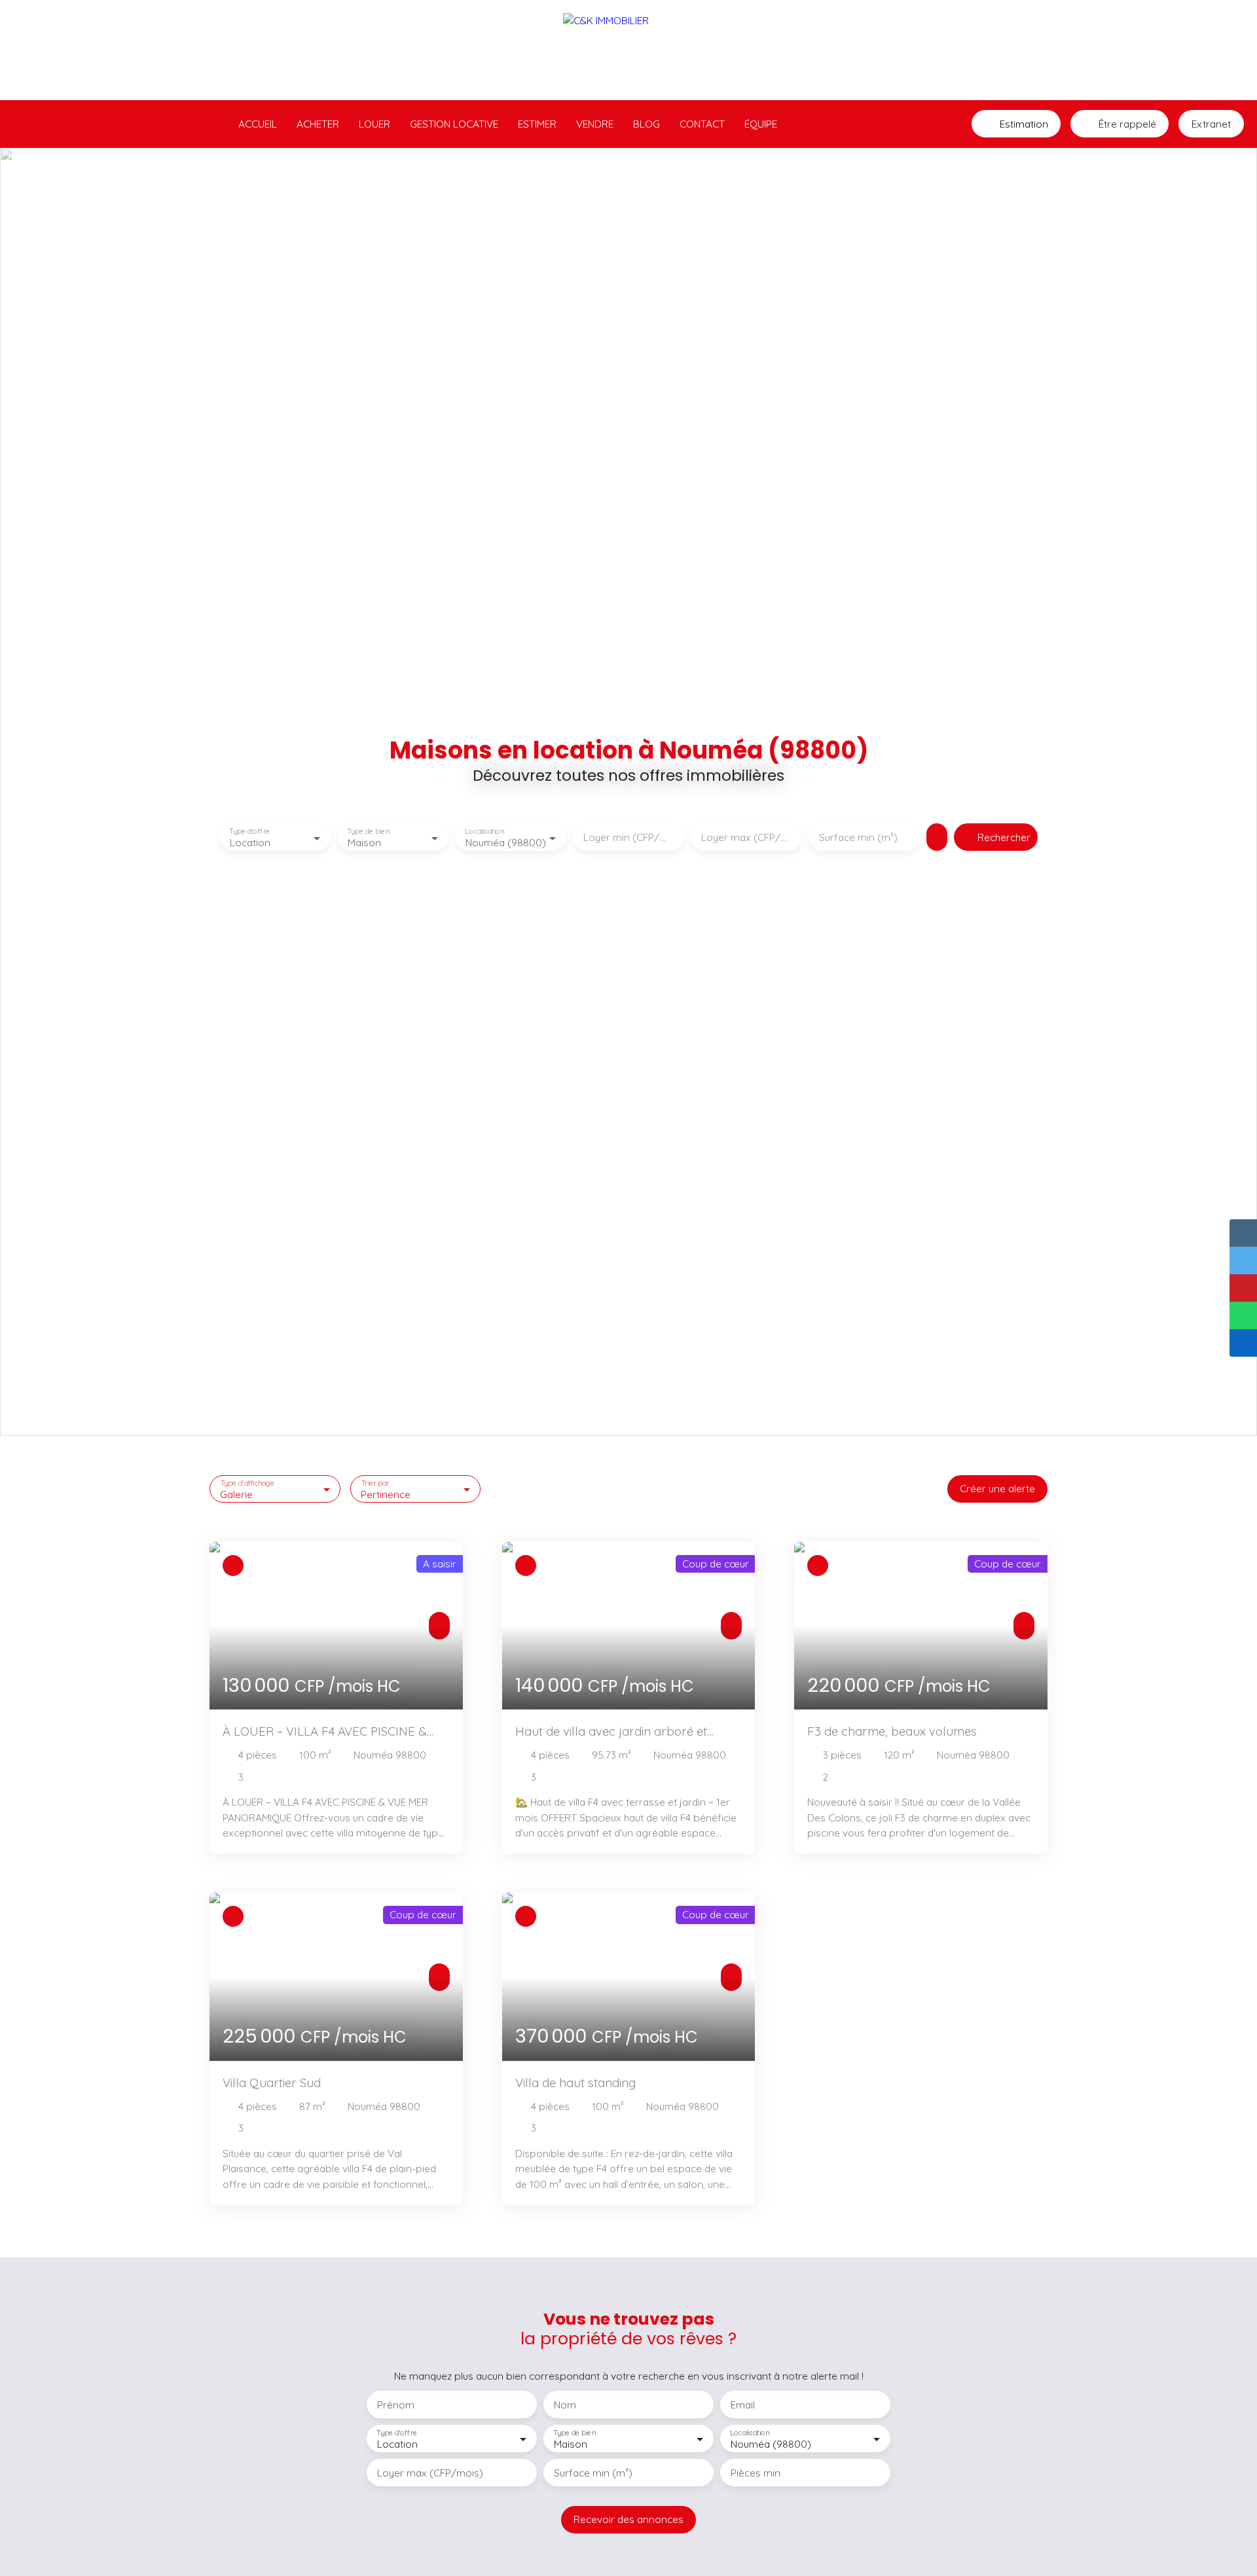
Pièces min (756, 2473)
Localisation (484, 832)
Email (743, 2405)
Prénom (396, 2405)
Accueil (258, 124)
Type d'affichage (248, 1483)
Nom (565, 2405)
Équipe (761, 124)
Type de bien (368, 832)
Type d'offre (249, 832)
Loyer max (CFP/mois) (746, 837)
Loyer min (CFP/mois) (628, 837)
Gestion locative (454, 124)
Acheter (318, 124)
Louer (374, 124)
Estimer (537, 124)
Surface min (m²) (858, 837)
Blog (647, 124)
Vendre (595, 124)
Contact (702, 124)
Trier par (375, 1483)
